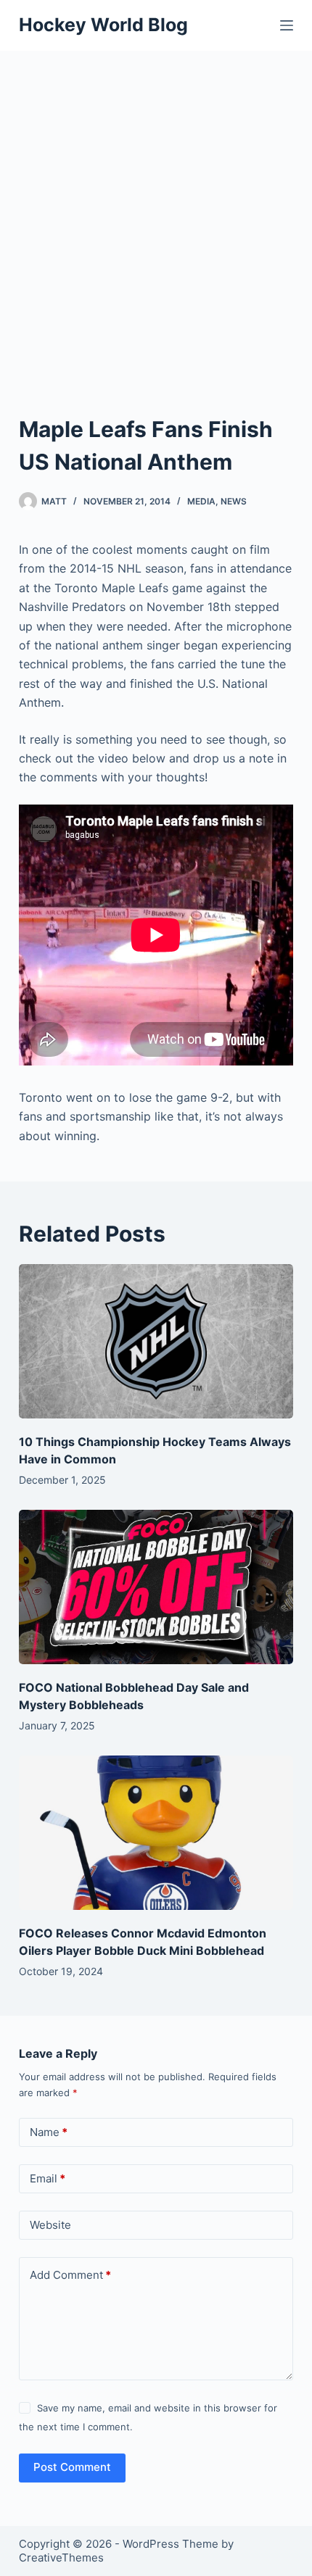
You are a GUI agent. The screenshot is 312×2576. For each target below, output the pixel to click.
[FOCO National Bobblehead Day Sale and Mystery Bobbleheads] (156, 1587)
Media (201, 501)
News (234, 501)
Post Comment (72, 2467)
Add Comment (70, 2275)
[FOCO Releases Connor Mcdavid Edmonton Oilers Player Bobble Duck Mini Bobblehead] (156, 1833)
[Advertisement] (156, 214)
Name (49, 2132)
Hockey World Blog (103, 25)
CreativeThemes (61, 2558)
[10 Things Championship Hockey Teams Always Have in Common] (156, 1341)
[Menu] (287, 25)
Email (48, 2178)
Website (50, 2225)
